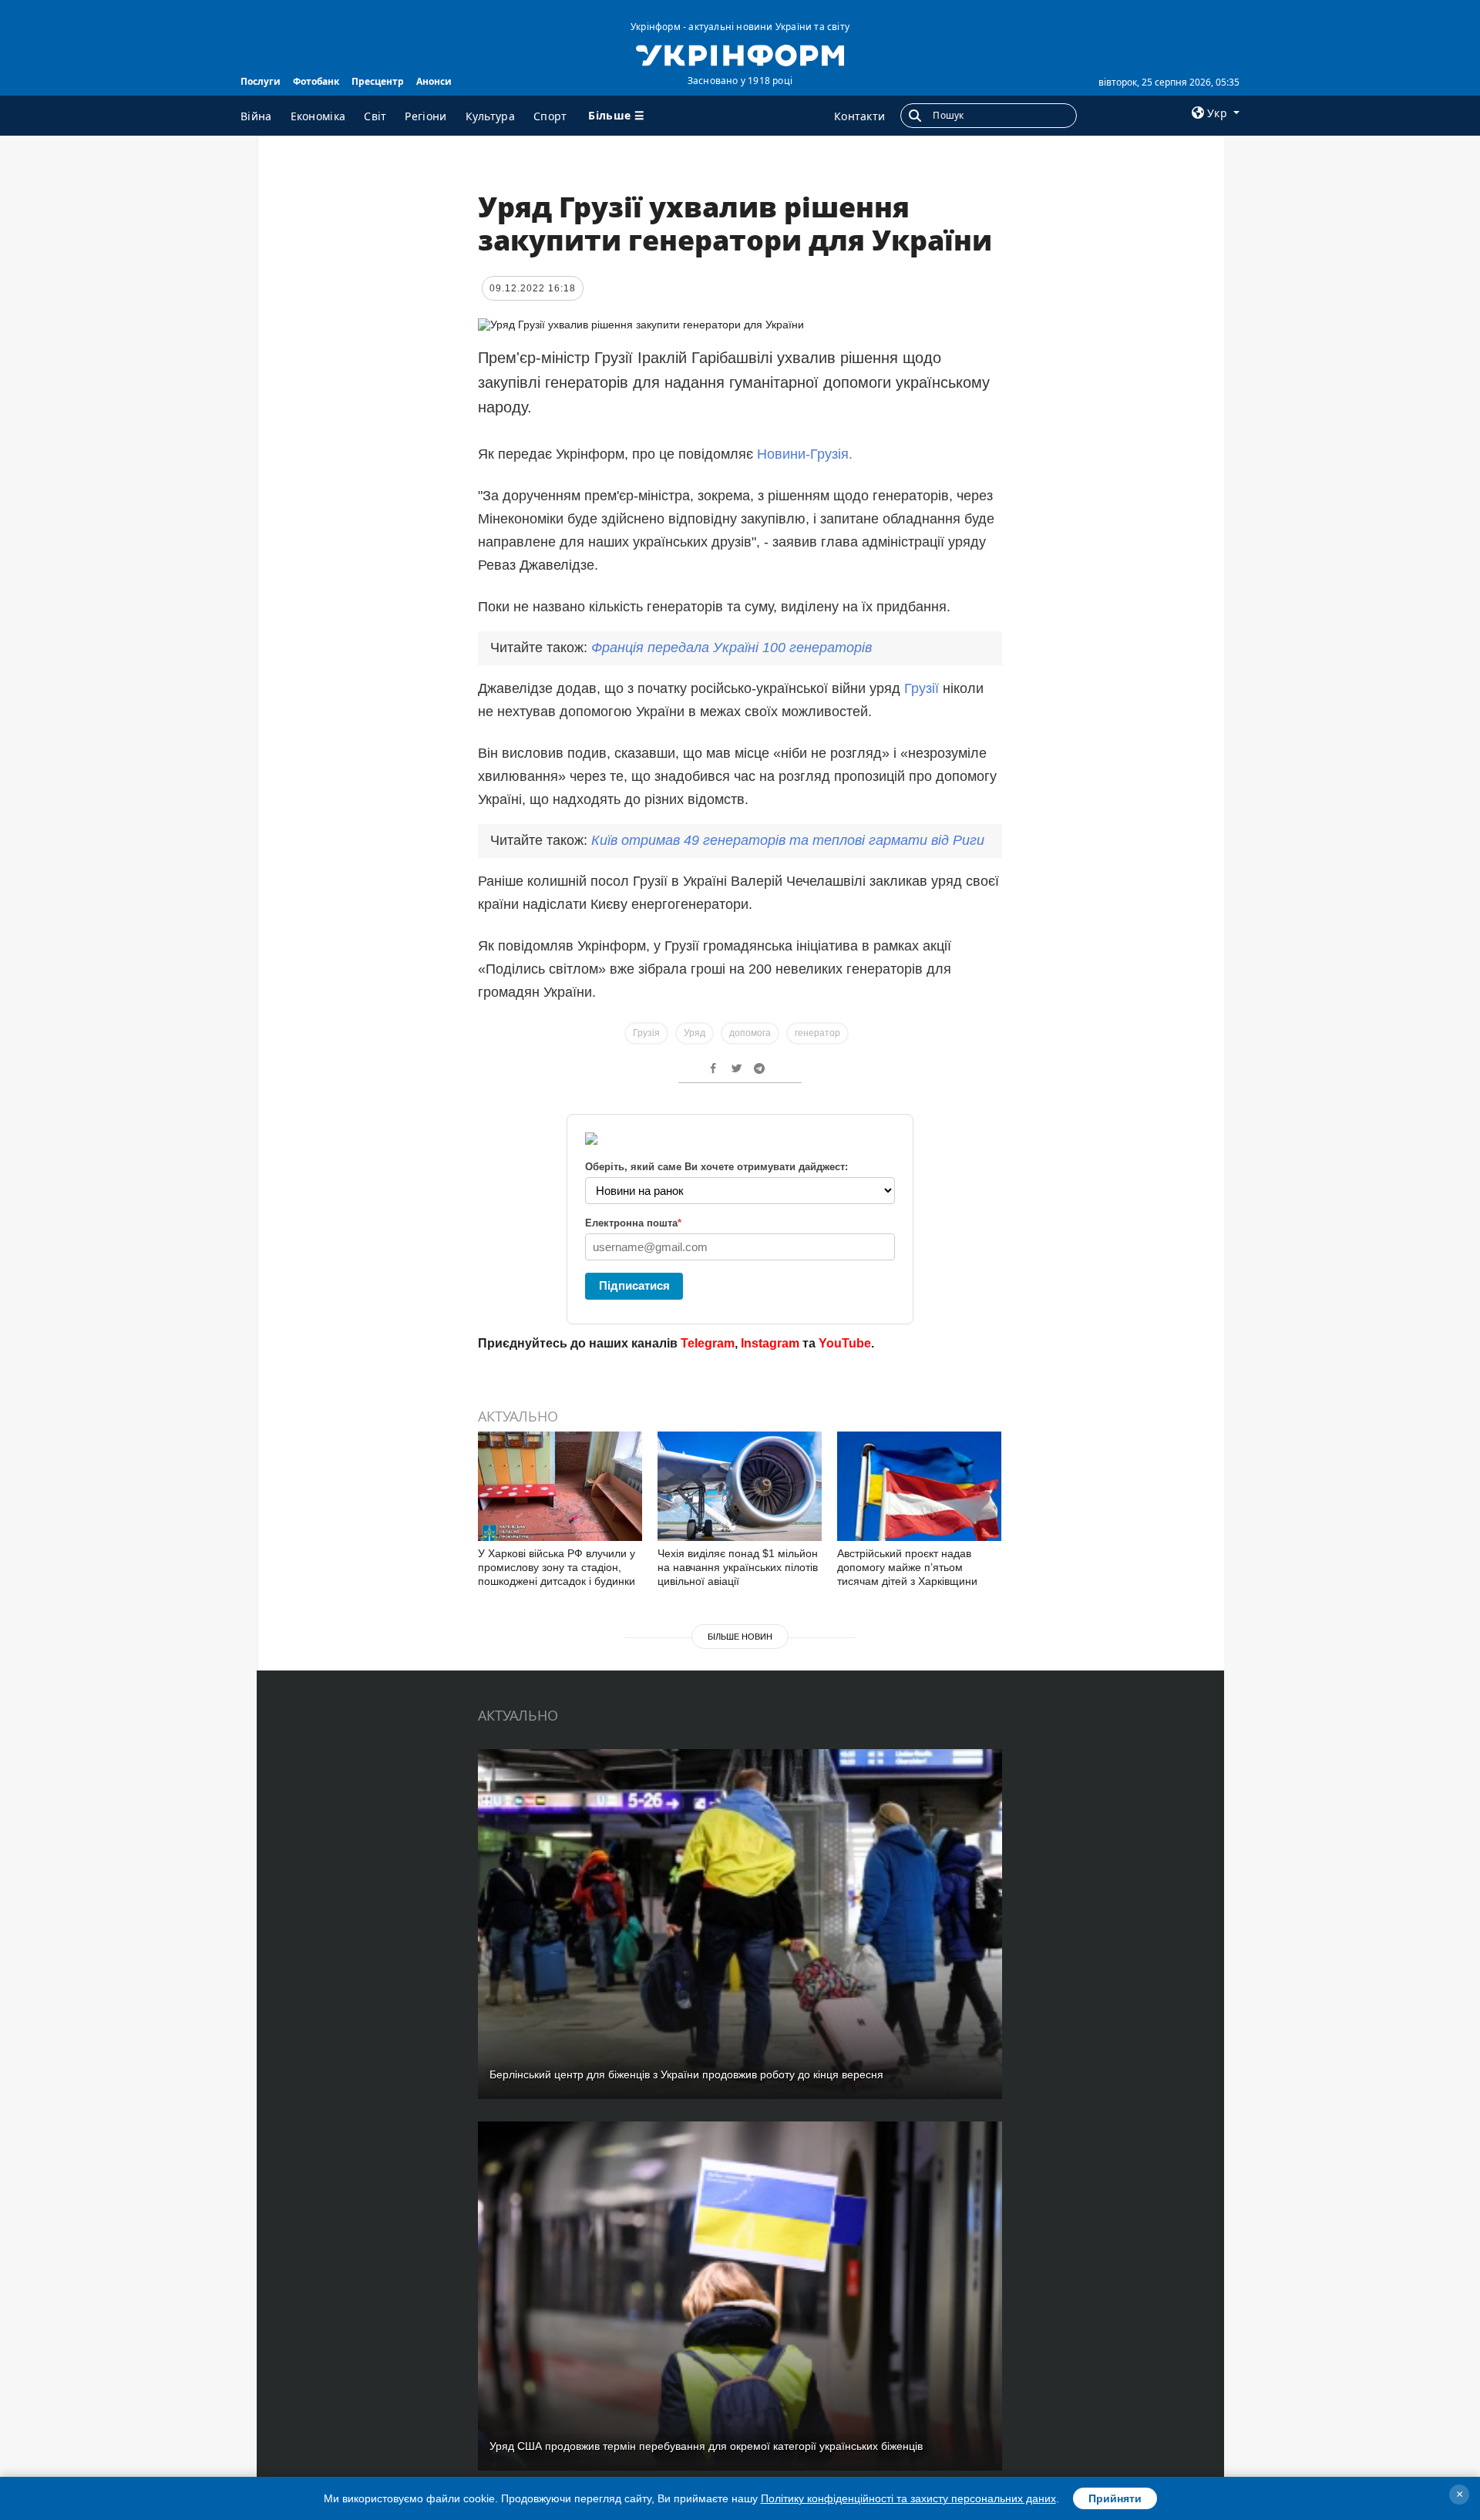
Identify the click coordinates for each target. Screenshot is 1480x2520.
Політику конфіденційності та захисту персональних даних (908, 2498)
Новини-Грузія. (805, 454)
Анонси (434, 81)
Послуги (261, 81)
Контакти (859, 116)
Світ (375, 116)
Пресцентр (378, 81)
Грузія (646, 1033)
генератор (817, 1033)
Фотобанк (316, 81)
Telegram (708, 1343)
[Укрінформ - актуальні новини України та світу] (740, 54)
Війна (256, 116)
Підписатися (634, 1285)
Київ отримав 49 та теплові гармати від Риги (788, 840)
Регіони (425, 116)
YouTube (845, 1343)
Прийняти (1115, 2498)
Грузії (923, 688)
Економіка (318, 116)
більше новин (740, 1637)
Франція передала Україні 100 (732, 648)
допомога (750, 1033)
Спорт (550, 116)
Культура (490, 116)
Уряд (695, 1033)
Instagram (770, 1343)
